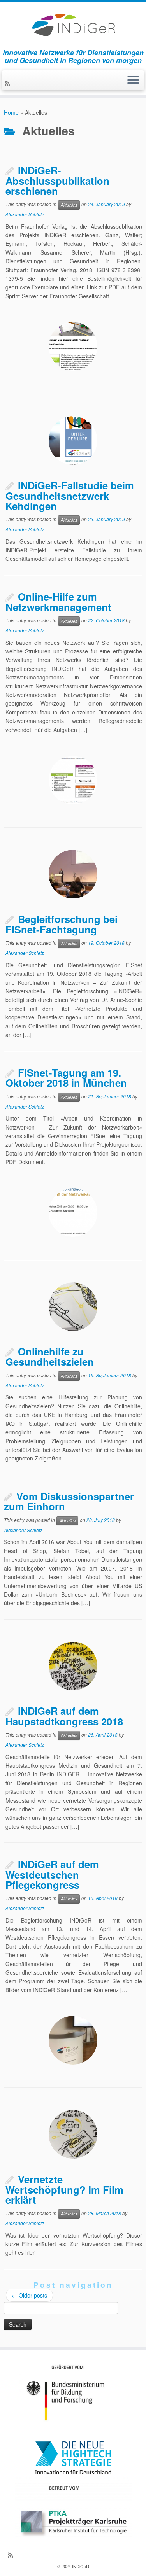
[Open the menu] (133, 81)
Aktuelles (69, 205)
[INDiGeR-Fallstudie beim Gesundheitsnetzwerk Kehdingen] (73, 440)
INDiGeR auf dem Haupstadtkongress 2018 (64, 1716)
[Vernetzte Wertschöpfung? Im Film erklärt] (73, 2134)
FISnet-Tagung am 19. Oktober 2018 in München (66, 1078)
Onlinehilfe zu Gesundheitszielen (50, 1357)
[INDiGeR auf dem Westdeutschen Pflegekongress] (73, 2040)
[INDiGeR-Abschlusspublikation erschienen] (73, 346)
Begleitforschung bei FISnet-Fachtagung (62, 924)
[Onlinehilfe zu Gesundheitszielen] (73, 1307)
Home (11, 112)
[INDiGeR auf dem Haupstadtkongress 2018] (73, 1666)
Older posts (29, 2295)
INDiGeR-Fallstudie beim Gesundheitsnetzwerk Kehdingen (70, 495)
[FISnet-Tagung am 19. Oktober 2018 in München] (73, 1213)
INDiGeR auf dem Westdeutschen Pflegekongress (52, 1874)
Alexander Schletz (25, 214)
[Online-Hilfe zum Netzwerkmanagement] (73, 780)
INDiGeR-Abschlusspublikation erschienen (57, 180)
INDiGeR (81, 2566)
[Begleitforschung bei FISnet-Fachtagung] (73, 874)
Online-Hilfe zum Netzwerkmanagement (58, 602)
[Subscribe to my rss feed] (9, 83)
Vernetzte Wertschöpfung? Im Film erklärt (64, 2189)
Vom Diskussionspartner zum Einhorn (69, 1501)
